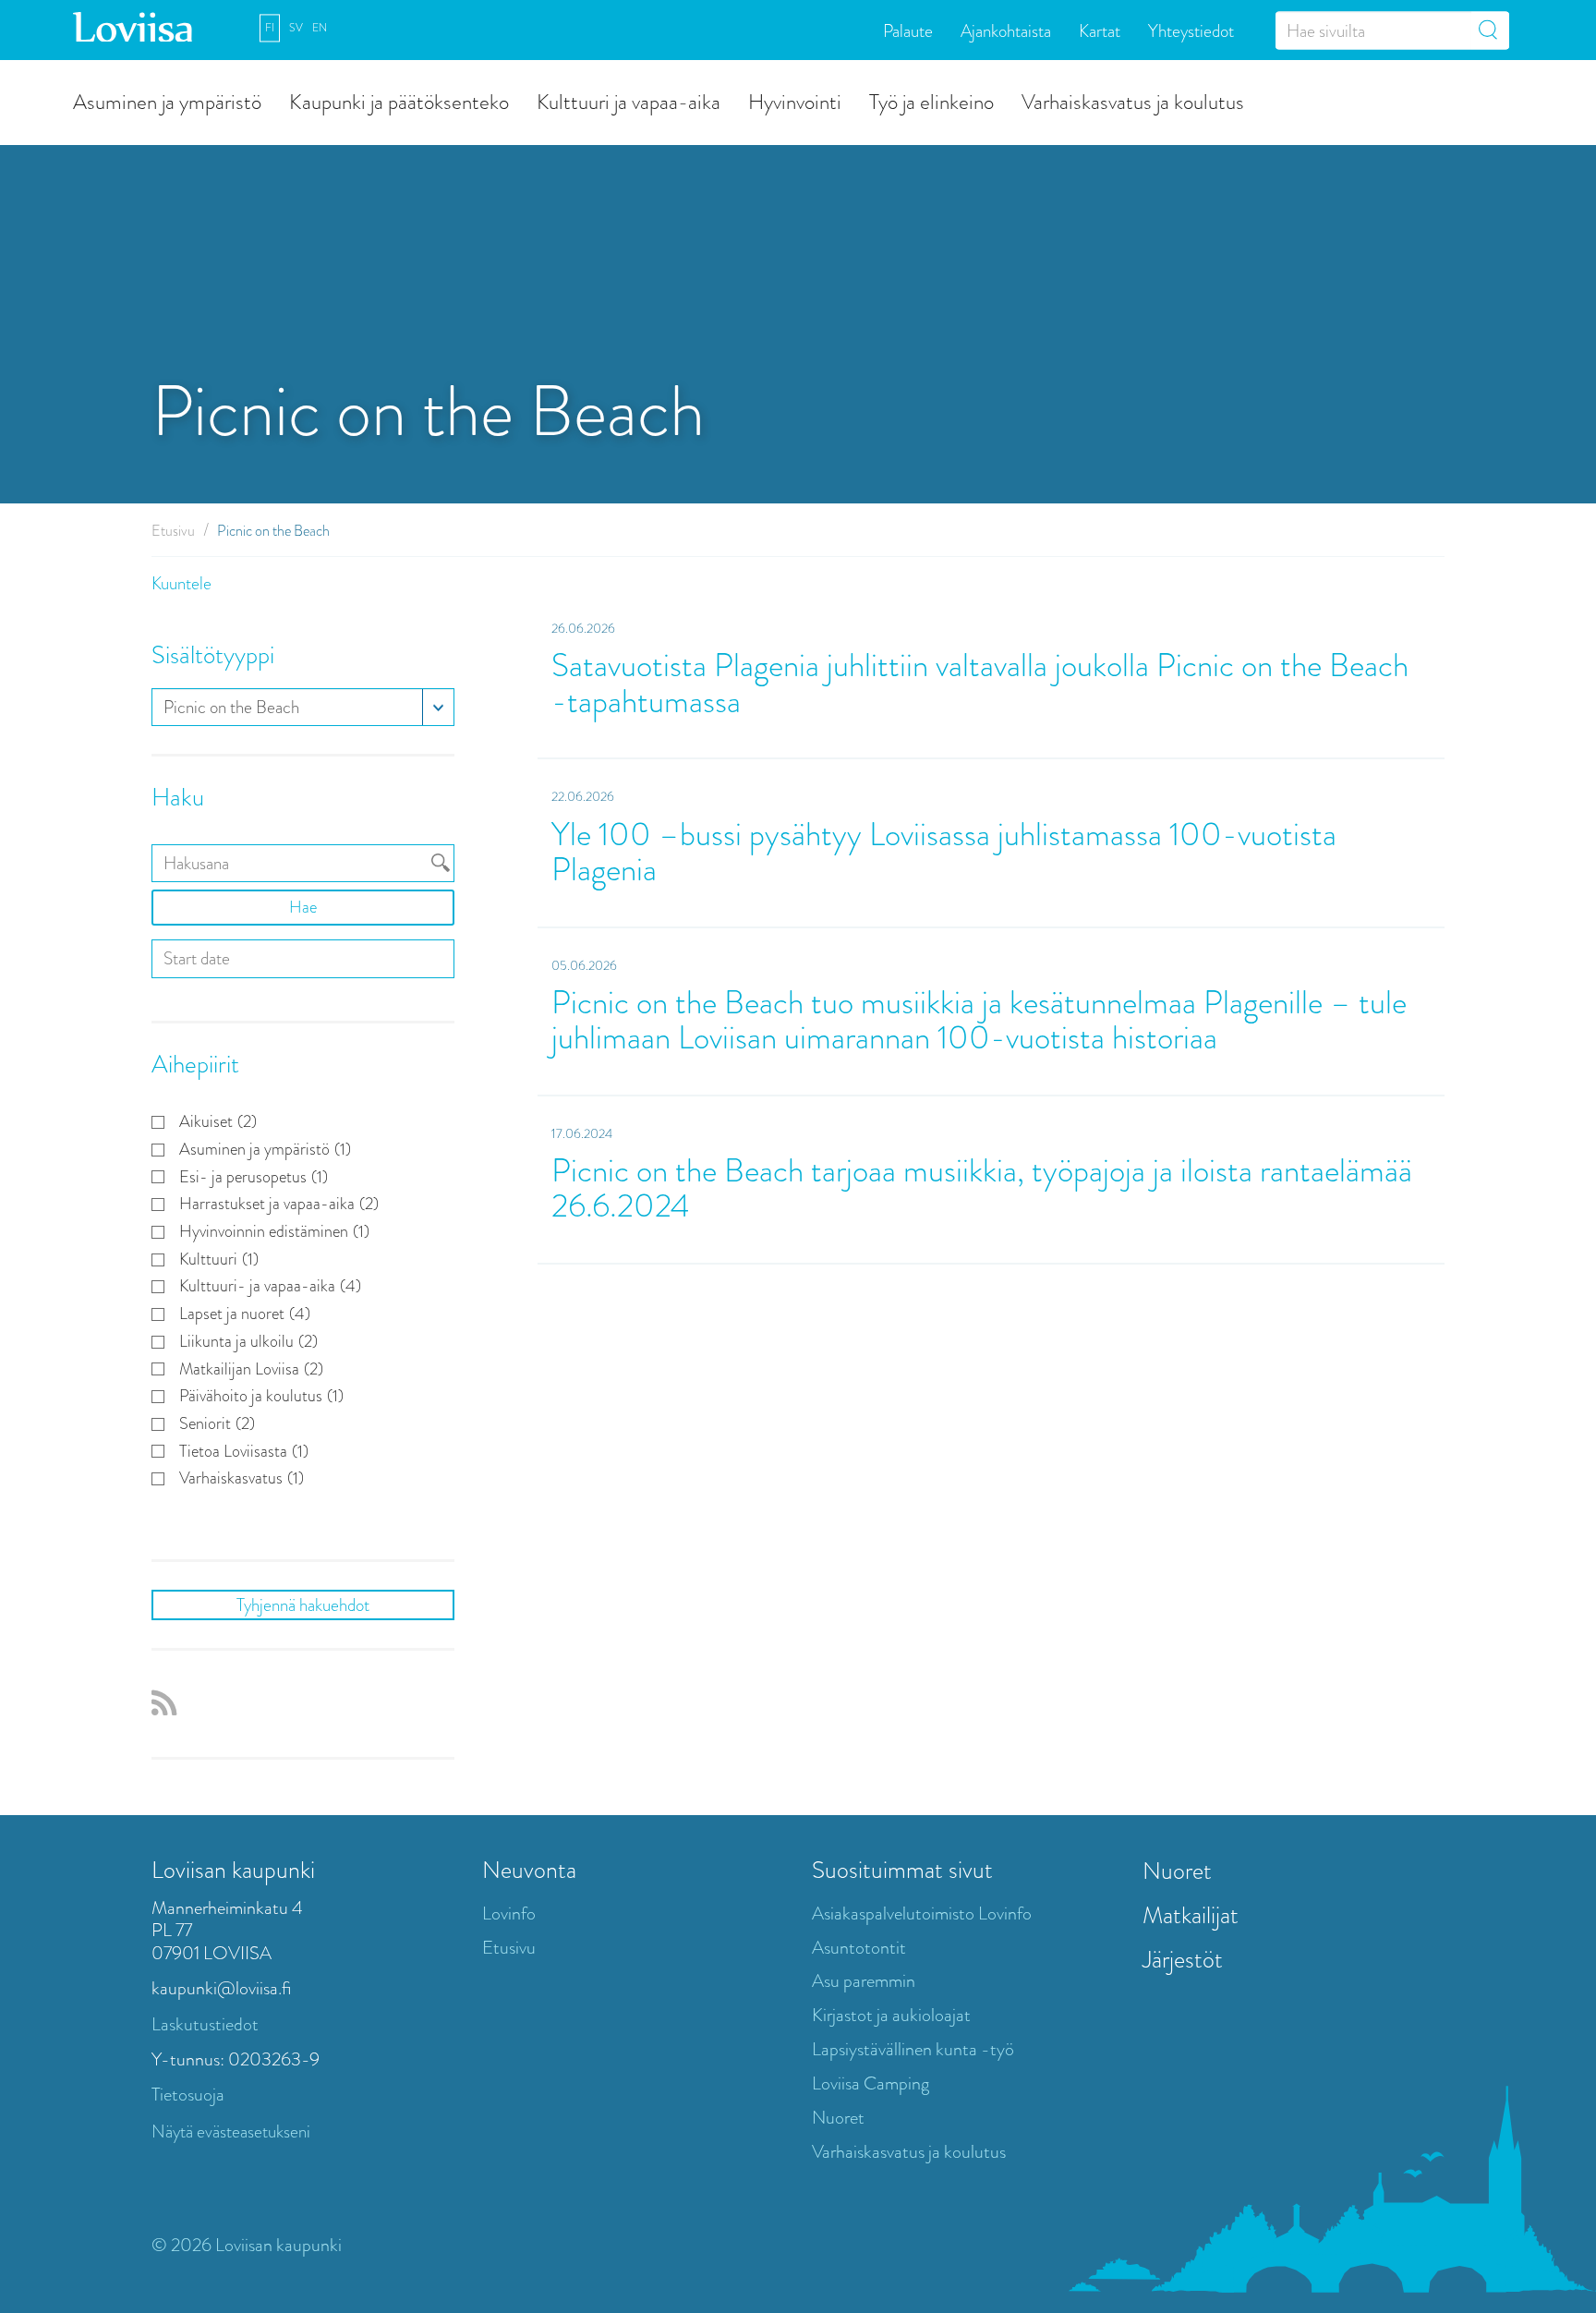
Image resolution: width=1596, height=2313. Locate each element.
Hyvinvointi (795, 101)
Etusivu (173, 531)
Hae (303, 907)
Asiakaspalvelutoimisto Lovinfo (922, 1913)
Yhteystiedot (1191, 30)
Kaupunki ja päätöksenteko (399, 101)
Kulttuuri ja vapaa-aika (629, 101)
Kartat (1100, 30)
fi (270, 28)
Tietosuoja (188, 2095)
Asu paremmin (864, 1981)
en (320, 28)
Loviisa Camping (871, 2083)
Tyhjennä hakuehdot (303, 1605)
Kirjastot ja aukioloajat (891, 2015)
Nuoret (838, 2118)
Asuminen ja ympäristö (167, 101)
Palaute (908, 30)
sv (296, 28)
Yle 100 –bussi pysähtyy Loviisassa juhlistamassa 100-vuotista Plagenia (944, 853)
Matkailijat (1191, 1915)
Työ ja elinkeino (931, 101)
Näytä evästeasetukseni (231, 2131)
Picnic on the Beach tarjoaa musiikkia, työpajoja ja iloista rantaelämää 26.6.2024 (982, 1189)
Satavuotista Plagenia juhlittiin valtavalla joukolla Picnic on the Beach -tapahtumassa (980, 684)
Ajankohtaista (1006, 30)
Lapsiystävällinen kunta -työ (913, 2049)
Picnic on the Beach (231, 707)
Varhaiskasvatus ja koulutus (1133, 101)
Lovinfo (509, 1913)
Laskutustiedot (205, 2024)
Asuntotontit (859, 1948)
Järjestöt (1183, 1959)
